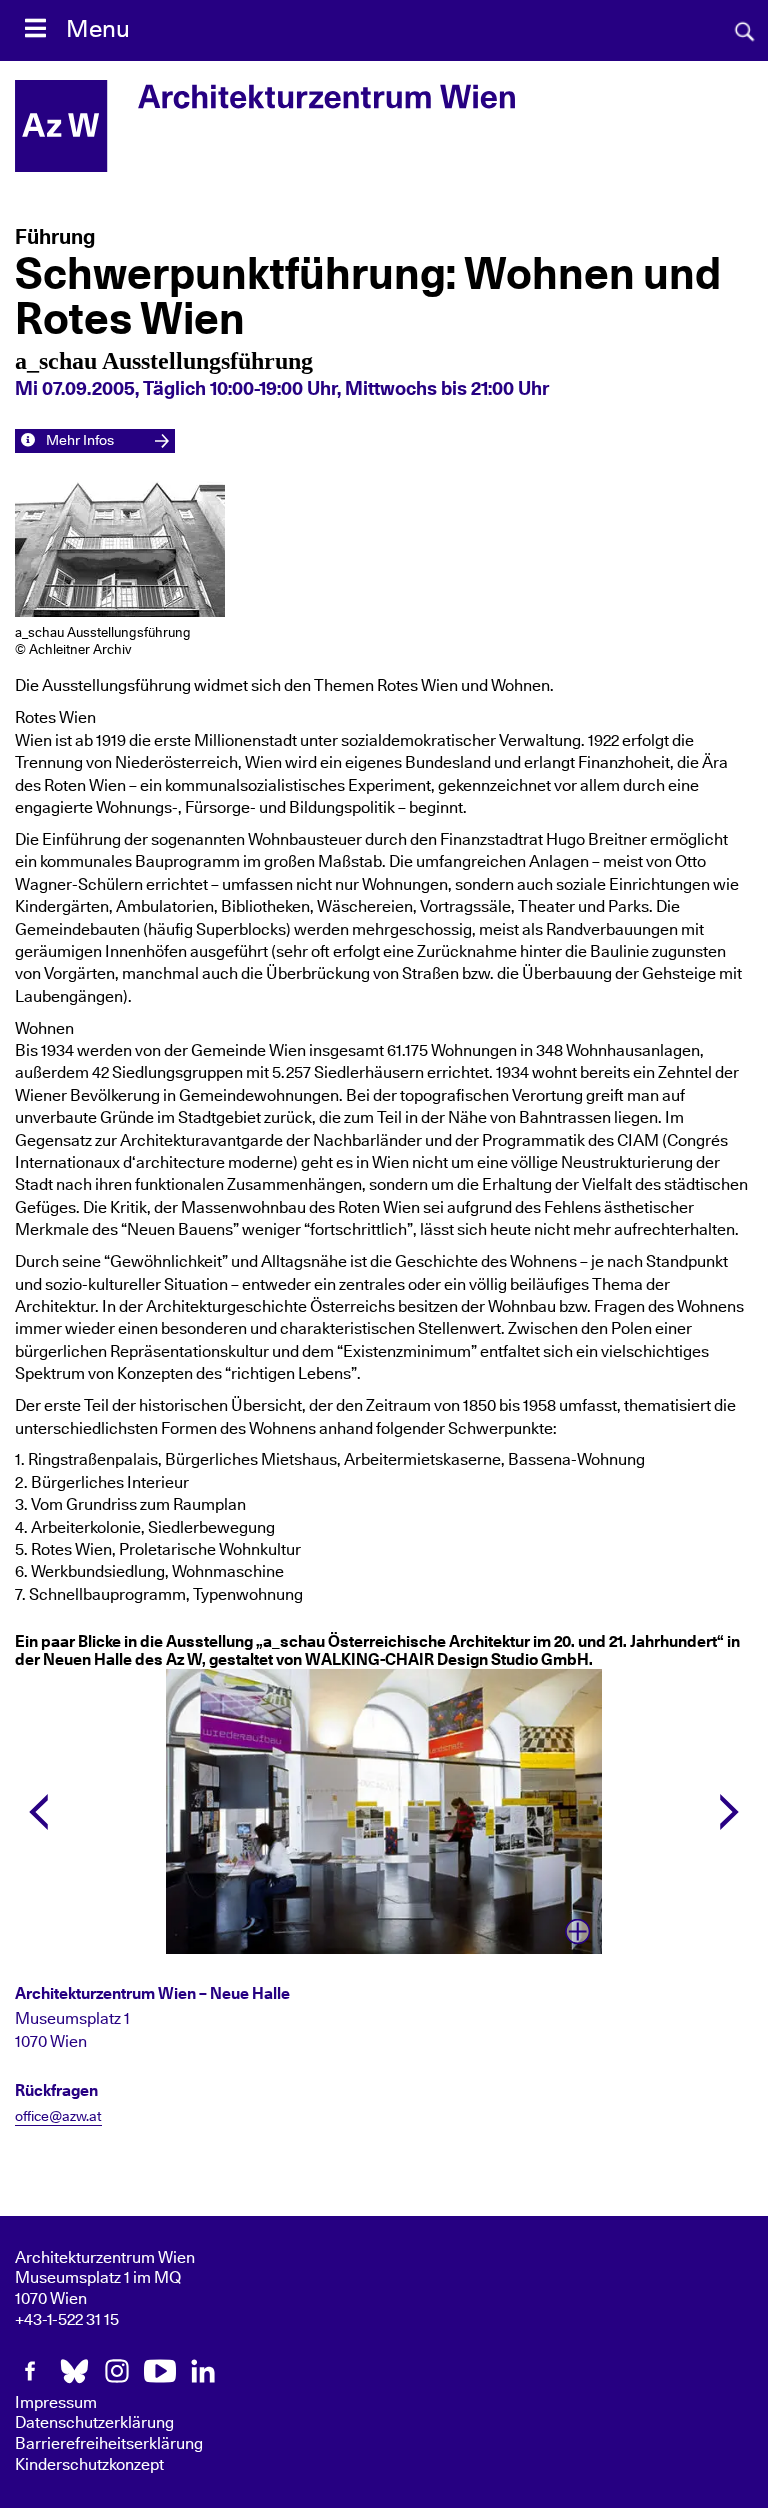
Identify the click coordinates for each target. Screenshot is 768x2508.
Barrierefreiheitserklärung (109, 2444)
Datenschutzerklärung (94, 2423)
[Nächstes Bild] (729, 1812)
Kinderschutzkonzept (89, 2465)
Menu (98, 30)
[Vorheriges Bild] (38, 1812)
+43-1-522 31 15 (67, 2320)
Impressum (56, 2403)
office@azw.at (58, 2117)
